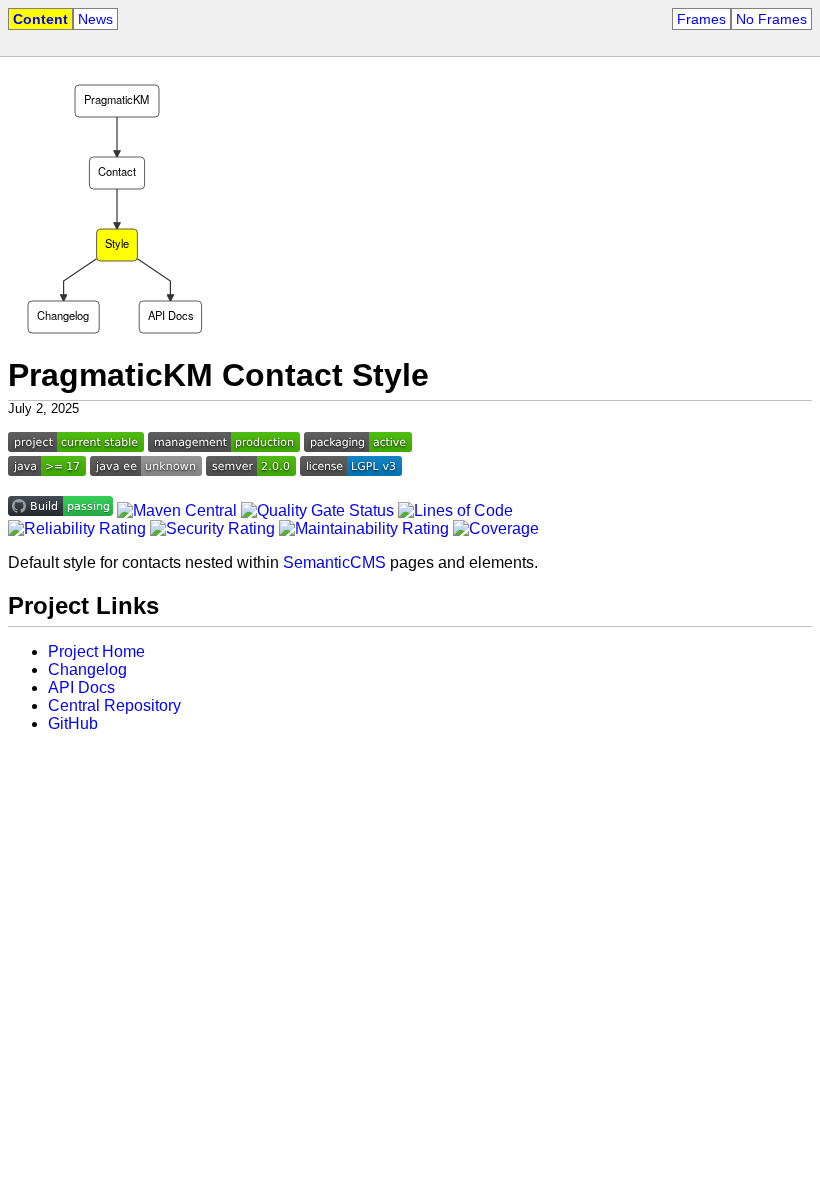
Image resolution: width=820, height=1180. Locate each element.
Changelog (87, 669)
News (95, 19)
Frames (701, 19)
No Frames (771, 19)
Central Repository (114, 705)
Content (40, 19)
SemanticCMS (334, 562)
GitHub (73, 723)
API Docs (81, 687)
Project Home (96, 651)
